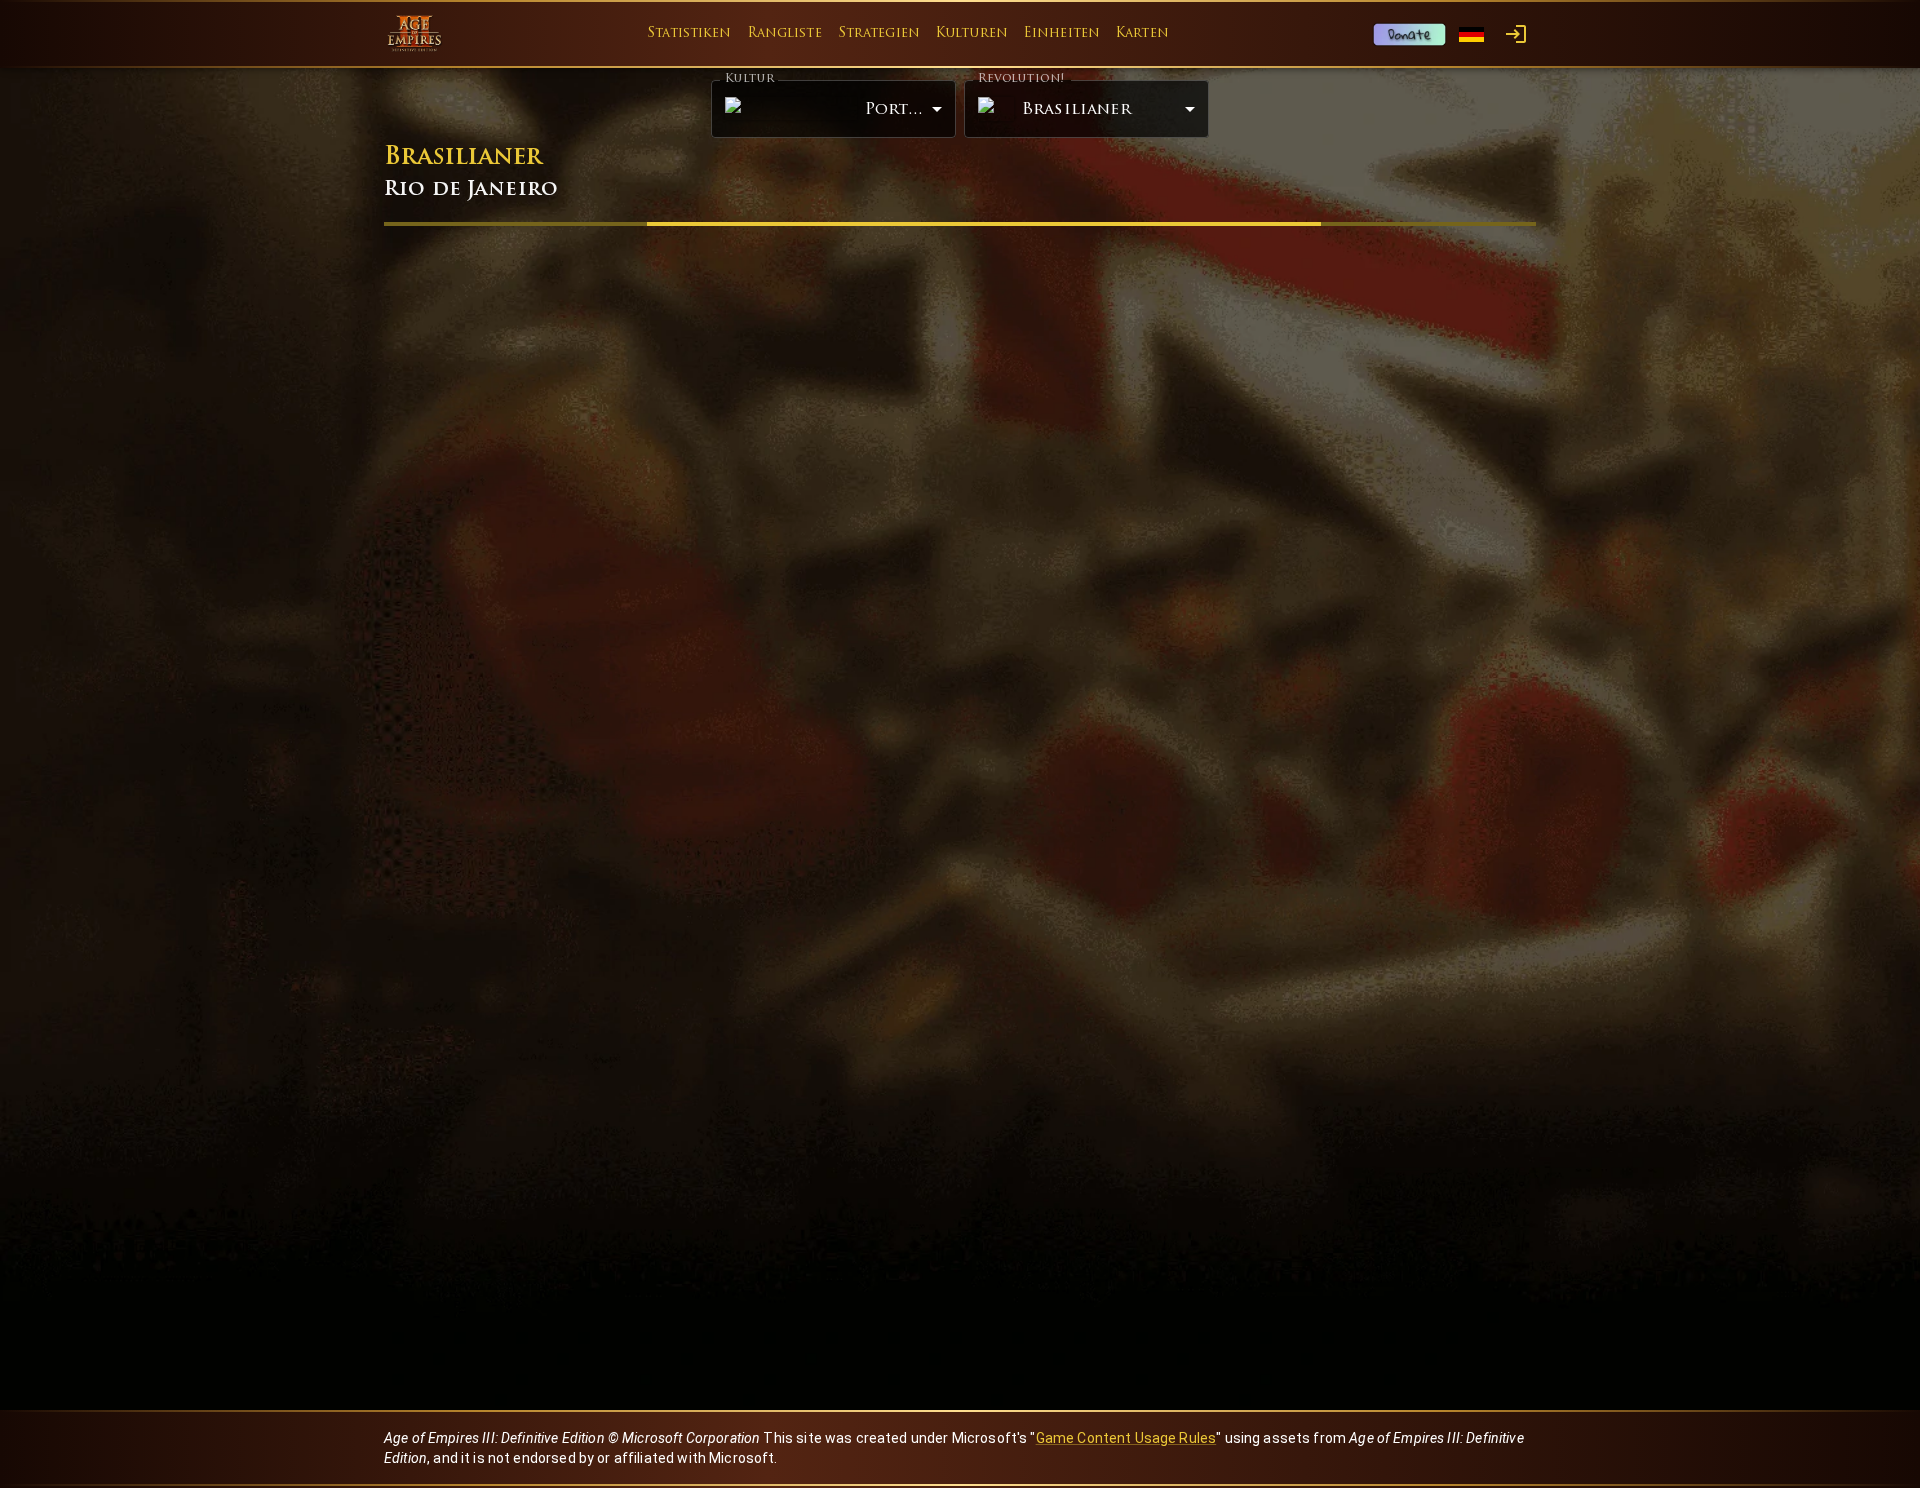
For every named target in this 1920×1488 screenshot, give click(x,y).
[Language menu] (1471, 34)
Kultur (749, 80)
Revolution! (1021, 79)
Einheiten (1062, 33)
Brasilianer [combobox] (1076, 110)
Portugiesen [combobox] (910, 109)
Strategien (879, 33)
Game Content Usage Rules (1126, 1438)
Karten (1142, 33)
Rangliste (785, 33)
